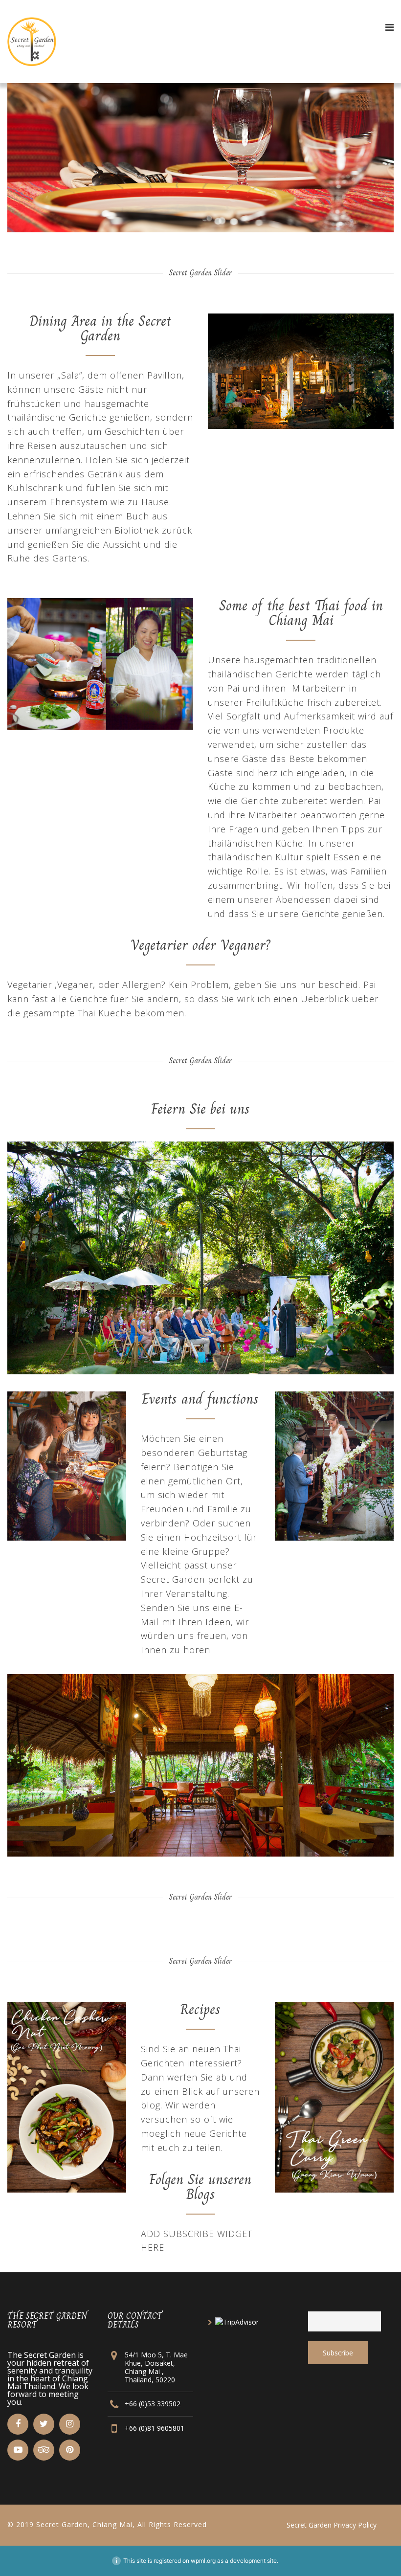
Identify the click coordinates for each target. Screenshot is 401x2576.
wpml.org (203, 2561)
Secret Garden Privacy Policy (332, 2525)
